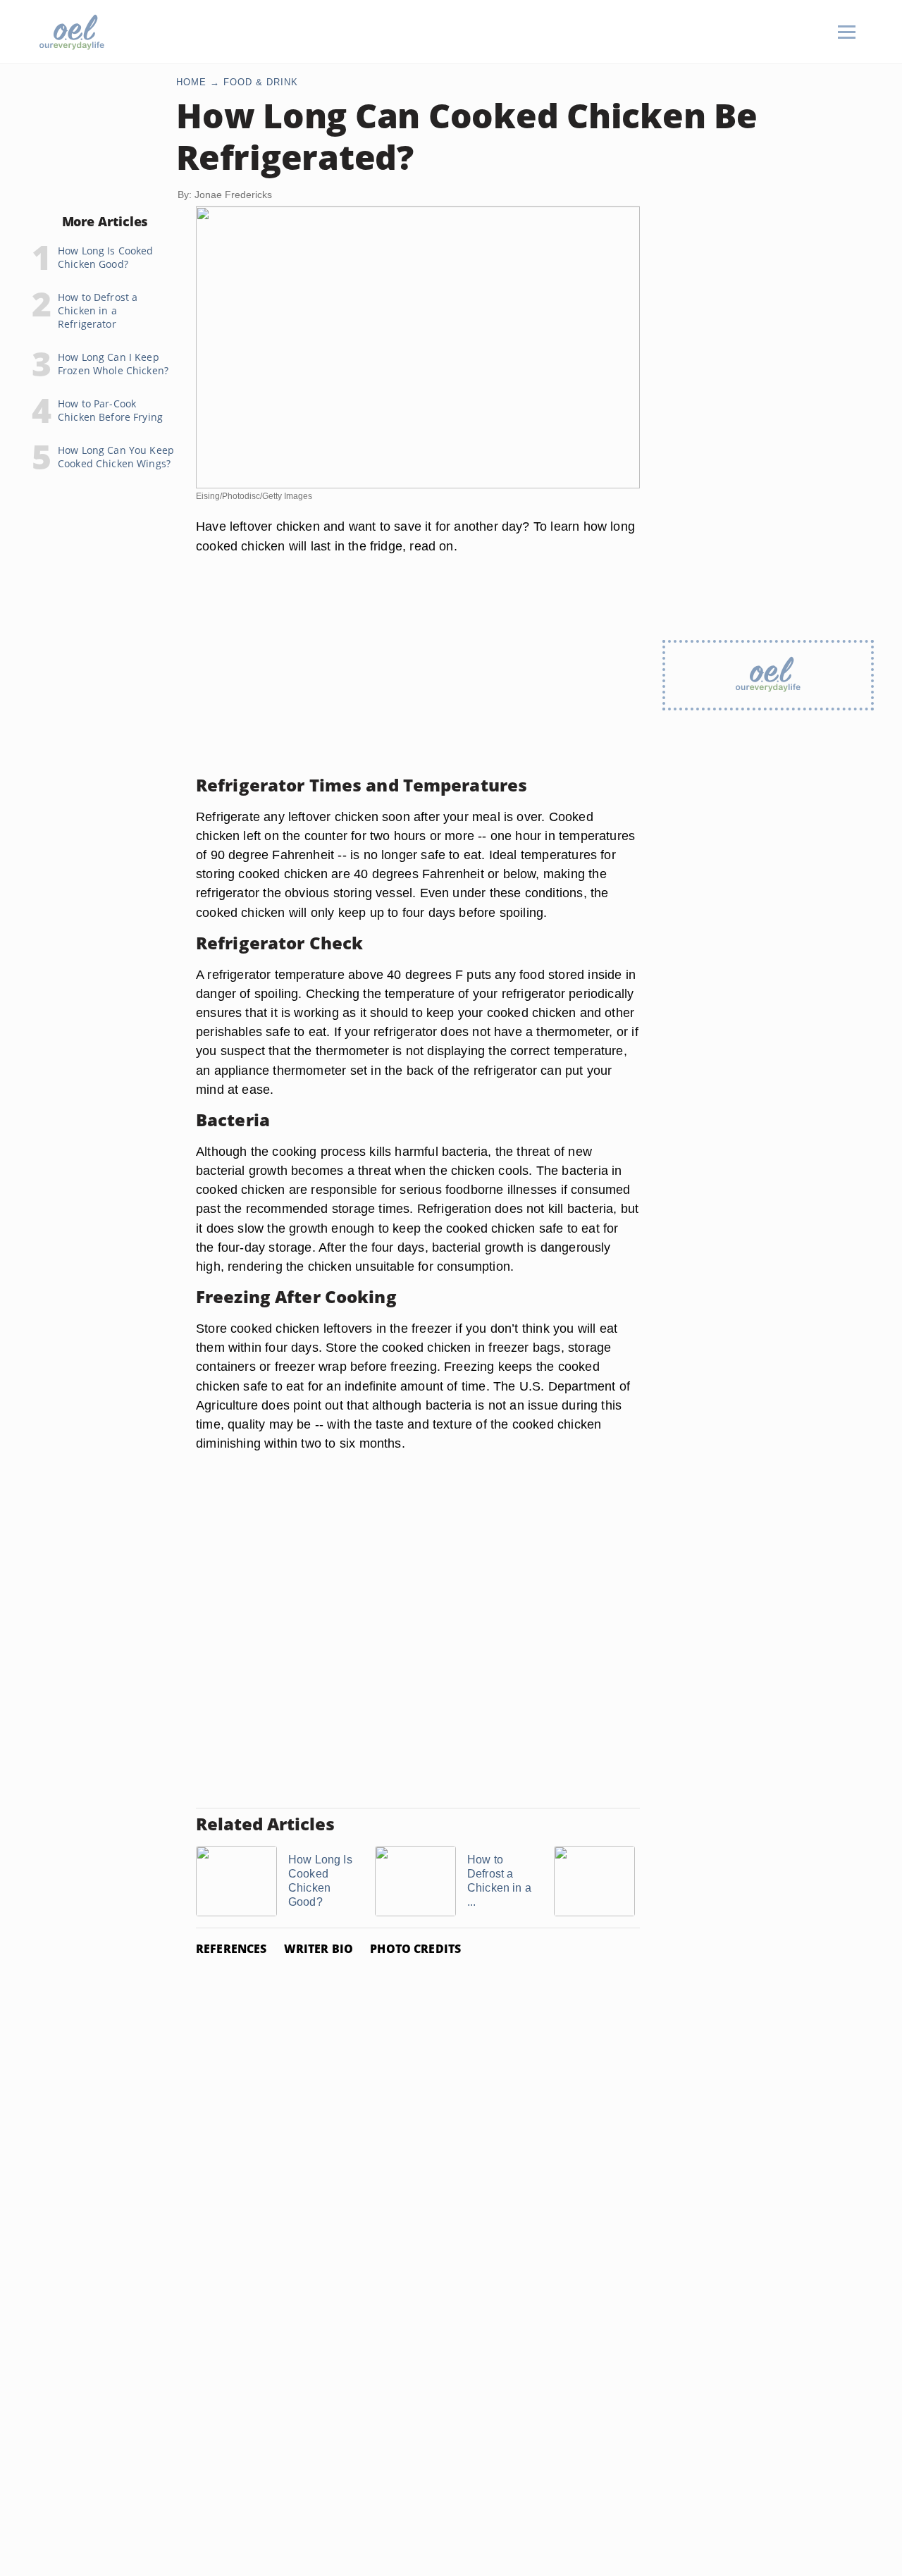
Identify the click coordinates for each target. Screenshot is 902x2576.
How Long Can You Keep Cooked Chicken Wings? (116, 457)
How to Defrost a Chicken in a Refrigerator (98, 310)
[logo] (72, 32)
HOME (191, 82)
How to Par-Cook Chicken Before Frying (110, 410)
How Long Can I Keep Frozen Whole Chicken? (113, 364)
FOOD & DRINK (261, 82)
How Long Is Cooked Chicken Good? (106, 257)
